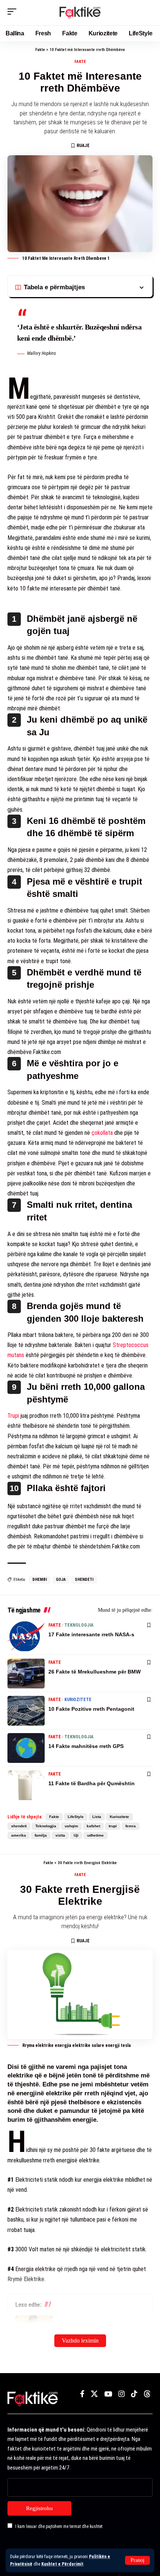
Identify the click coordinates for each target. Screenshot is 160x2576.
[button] (137, 2560)
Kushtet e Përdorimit (62, 2564)
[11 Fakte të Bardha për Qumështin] (26, 1785)
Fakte (80, 62)
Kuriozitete (78, 1700)
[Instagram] (121, 2394)
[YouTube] (108, 2394)
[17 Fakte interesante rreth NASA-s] (26, 1636)
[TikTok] (134, 2394)
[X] (94, 2394)
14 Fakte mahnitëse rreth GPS (86, 1746)
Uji (76, 1835)
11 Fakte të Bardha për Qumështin (92, 1783)
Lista (97, 1817)
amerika (19, 1835)
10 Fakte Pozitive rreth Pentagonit (91, 1709)
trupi (113, 1826)
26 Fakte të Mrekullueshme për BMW (95, 1672)
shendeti (84, 1580)
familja (41, 1835)
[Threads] (147, 2394)
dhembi (40, 1580)
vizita (60, 1835)
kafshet (93, 1826)
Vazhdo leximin (80, 2341)
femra (131, 1826)
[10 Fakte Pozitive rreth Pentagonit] (26, 1711)
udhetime (95, 1835)
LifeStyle (76, 1817)
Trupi (13, 1416)
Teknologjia (79, 1625)
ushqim (71, 1826)
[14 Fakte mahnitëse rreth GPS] (26, 1748)
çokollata (102, 1133)
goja (61, 1580)
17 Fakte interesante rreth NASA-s (91, 1634)
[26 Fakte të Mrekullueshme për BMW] (26, 1674)
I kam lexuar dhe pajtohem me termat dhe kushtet (59, 2526)
